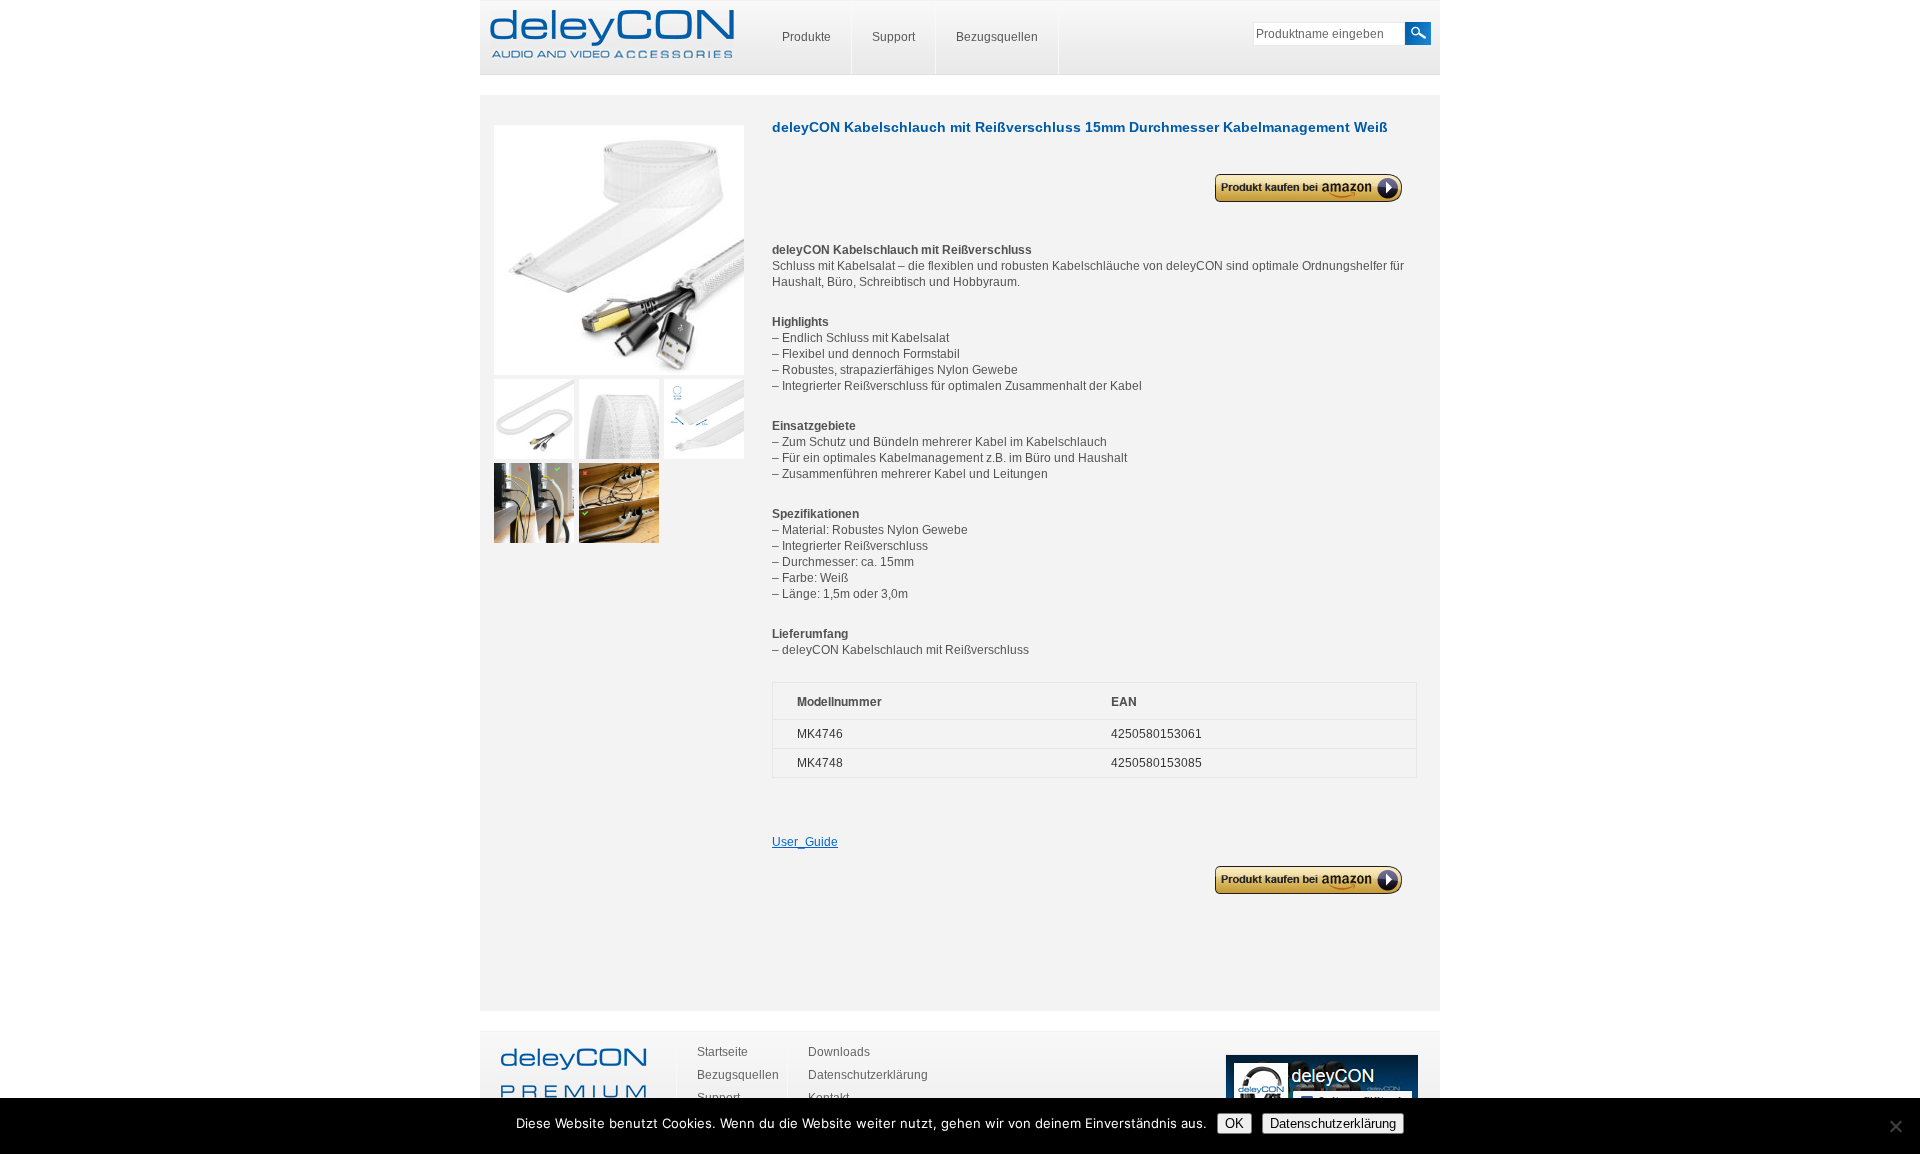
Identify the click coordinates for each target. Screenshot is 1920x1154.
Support (893, 37)
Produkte (806, 37)
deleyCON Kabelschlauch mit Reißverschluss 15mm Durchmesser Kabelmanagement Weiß (1305, 188)
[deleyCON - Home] (612, 35)
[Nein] (1895, 1126)
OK (1234, 1123)
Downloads (839, 1052)
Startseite (722, 1052)
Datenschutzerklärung (868, 1075)
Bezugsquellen (997, 37)
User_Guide (805, 842)
